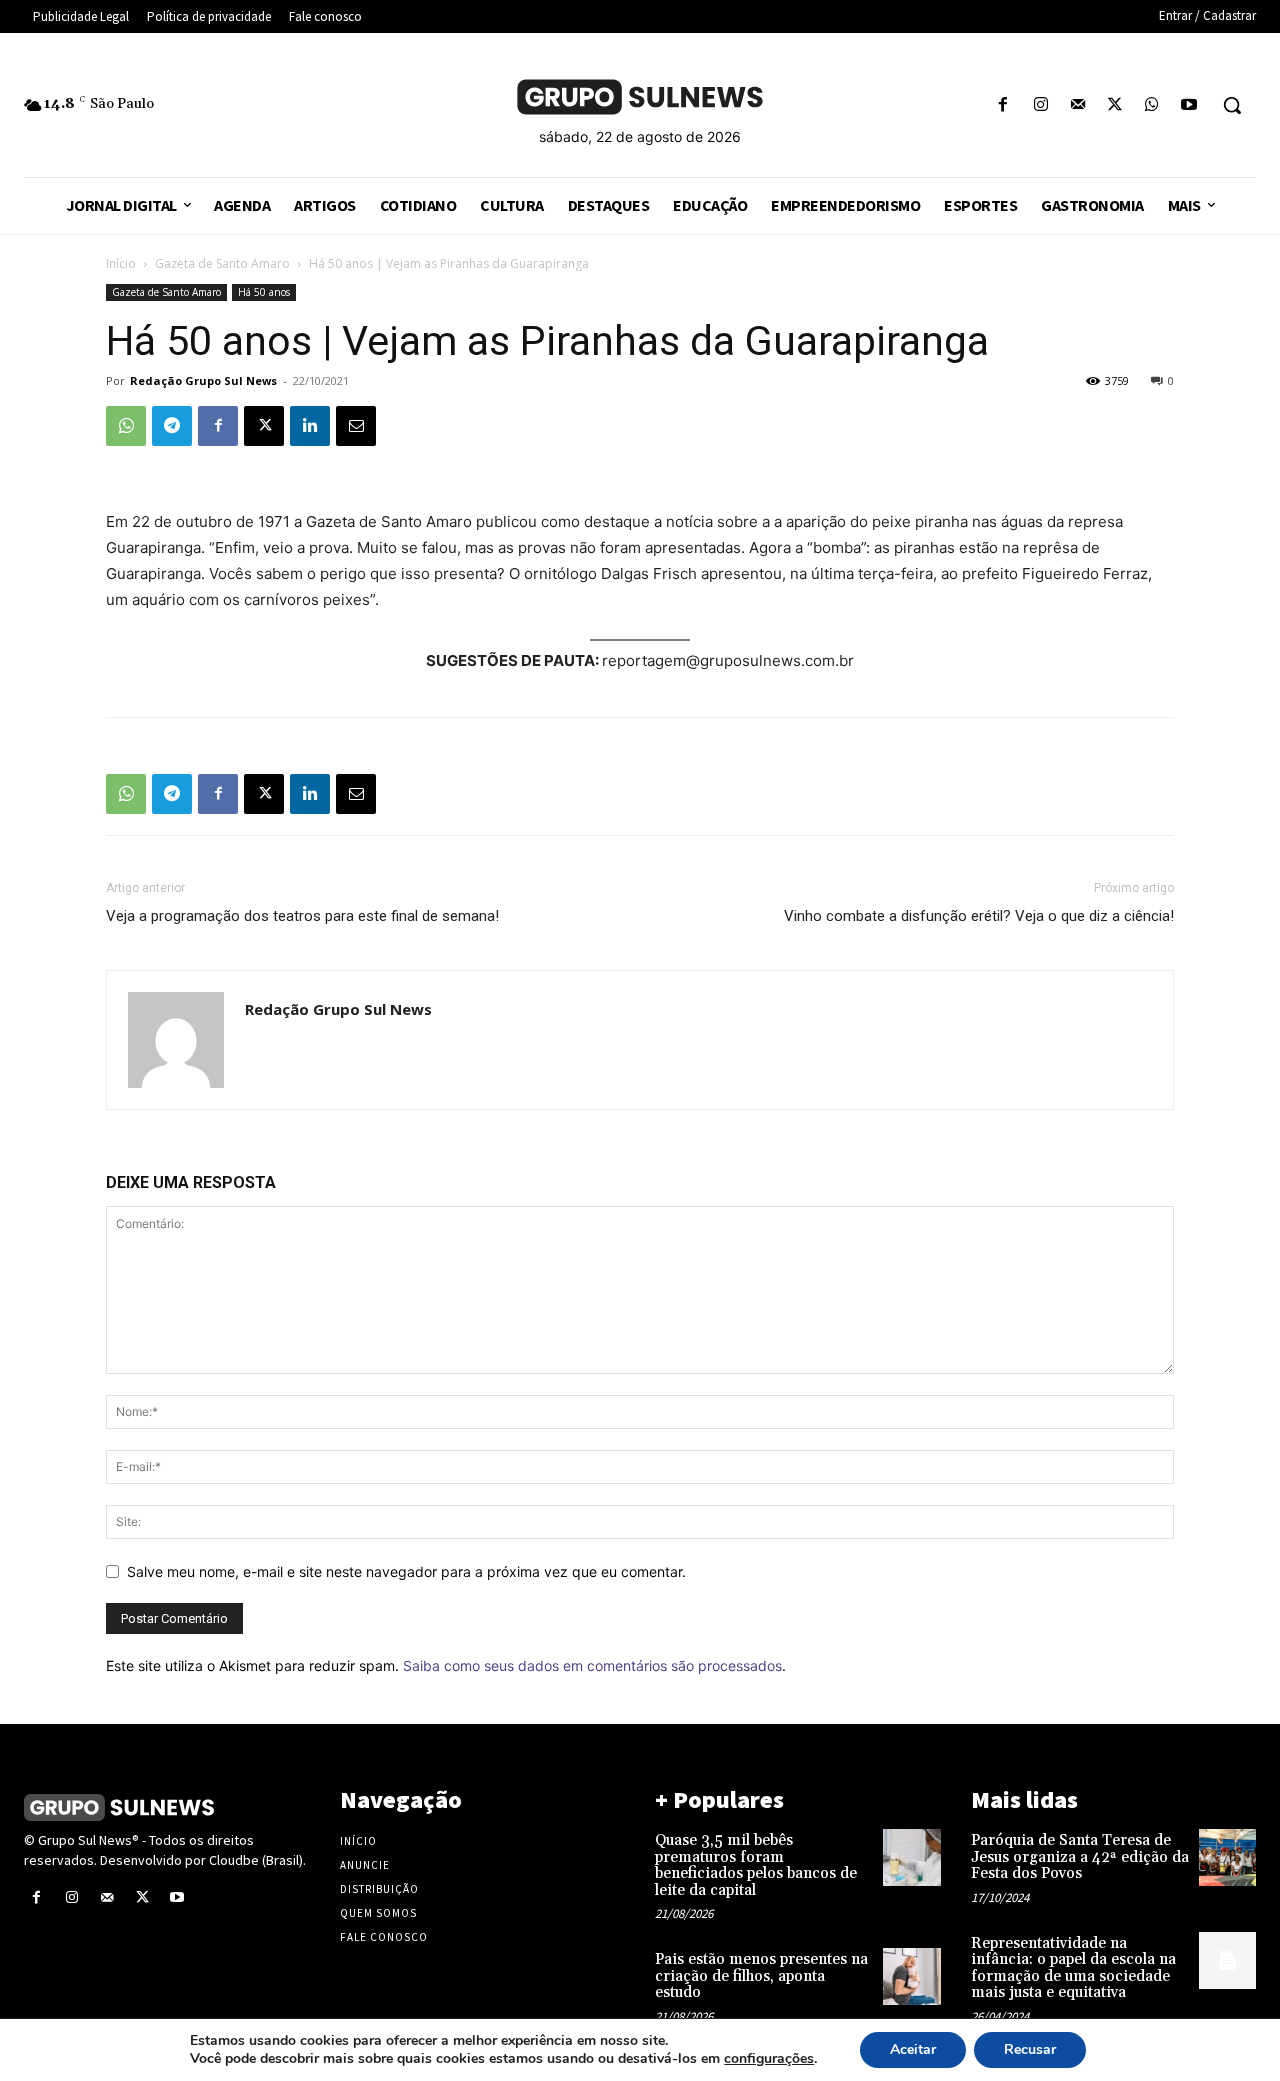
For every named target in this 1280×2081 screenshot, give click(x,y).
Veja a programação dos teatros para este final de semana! (302, 916)
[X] (1114, 105)
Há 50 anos (264, 292)
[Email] (356, 426)
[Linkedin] (310, 426)
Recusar (1030, 2049)
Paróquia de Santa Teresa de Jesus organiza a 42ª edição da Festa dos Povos (1080, 1857)
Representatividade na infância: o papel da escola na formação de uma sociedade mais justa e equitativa (1073, 1968)
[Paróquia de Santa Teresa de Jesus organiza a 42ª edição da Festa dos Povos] (1227, 1857)
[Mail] (1077, 105)
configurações (769, 2059)
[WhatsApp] (1152, 105)
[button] (1232, 105)
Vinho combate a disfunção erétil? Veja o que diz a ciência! (979, 916)
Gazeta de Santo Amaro (222, 263)
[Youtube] (1189, 105)
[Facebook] (1003, 105)
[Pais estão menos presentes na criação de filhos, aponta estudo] (911, 1976)
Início (121, 263)
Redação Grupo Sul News (203, 380)
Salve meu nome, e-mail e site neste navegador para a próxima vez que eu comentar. (406, 1571)
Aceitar (913, 2049)
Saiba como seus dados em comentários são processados (592, 1665)
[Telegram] (172, 426)
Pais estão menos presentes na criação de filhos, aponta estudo (761, 1976)
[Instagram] (1040, 105)
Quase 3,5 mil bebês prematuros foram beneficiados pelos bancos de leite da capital (756, 1865)
